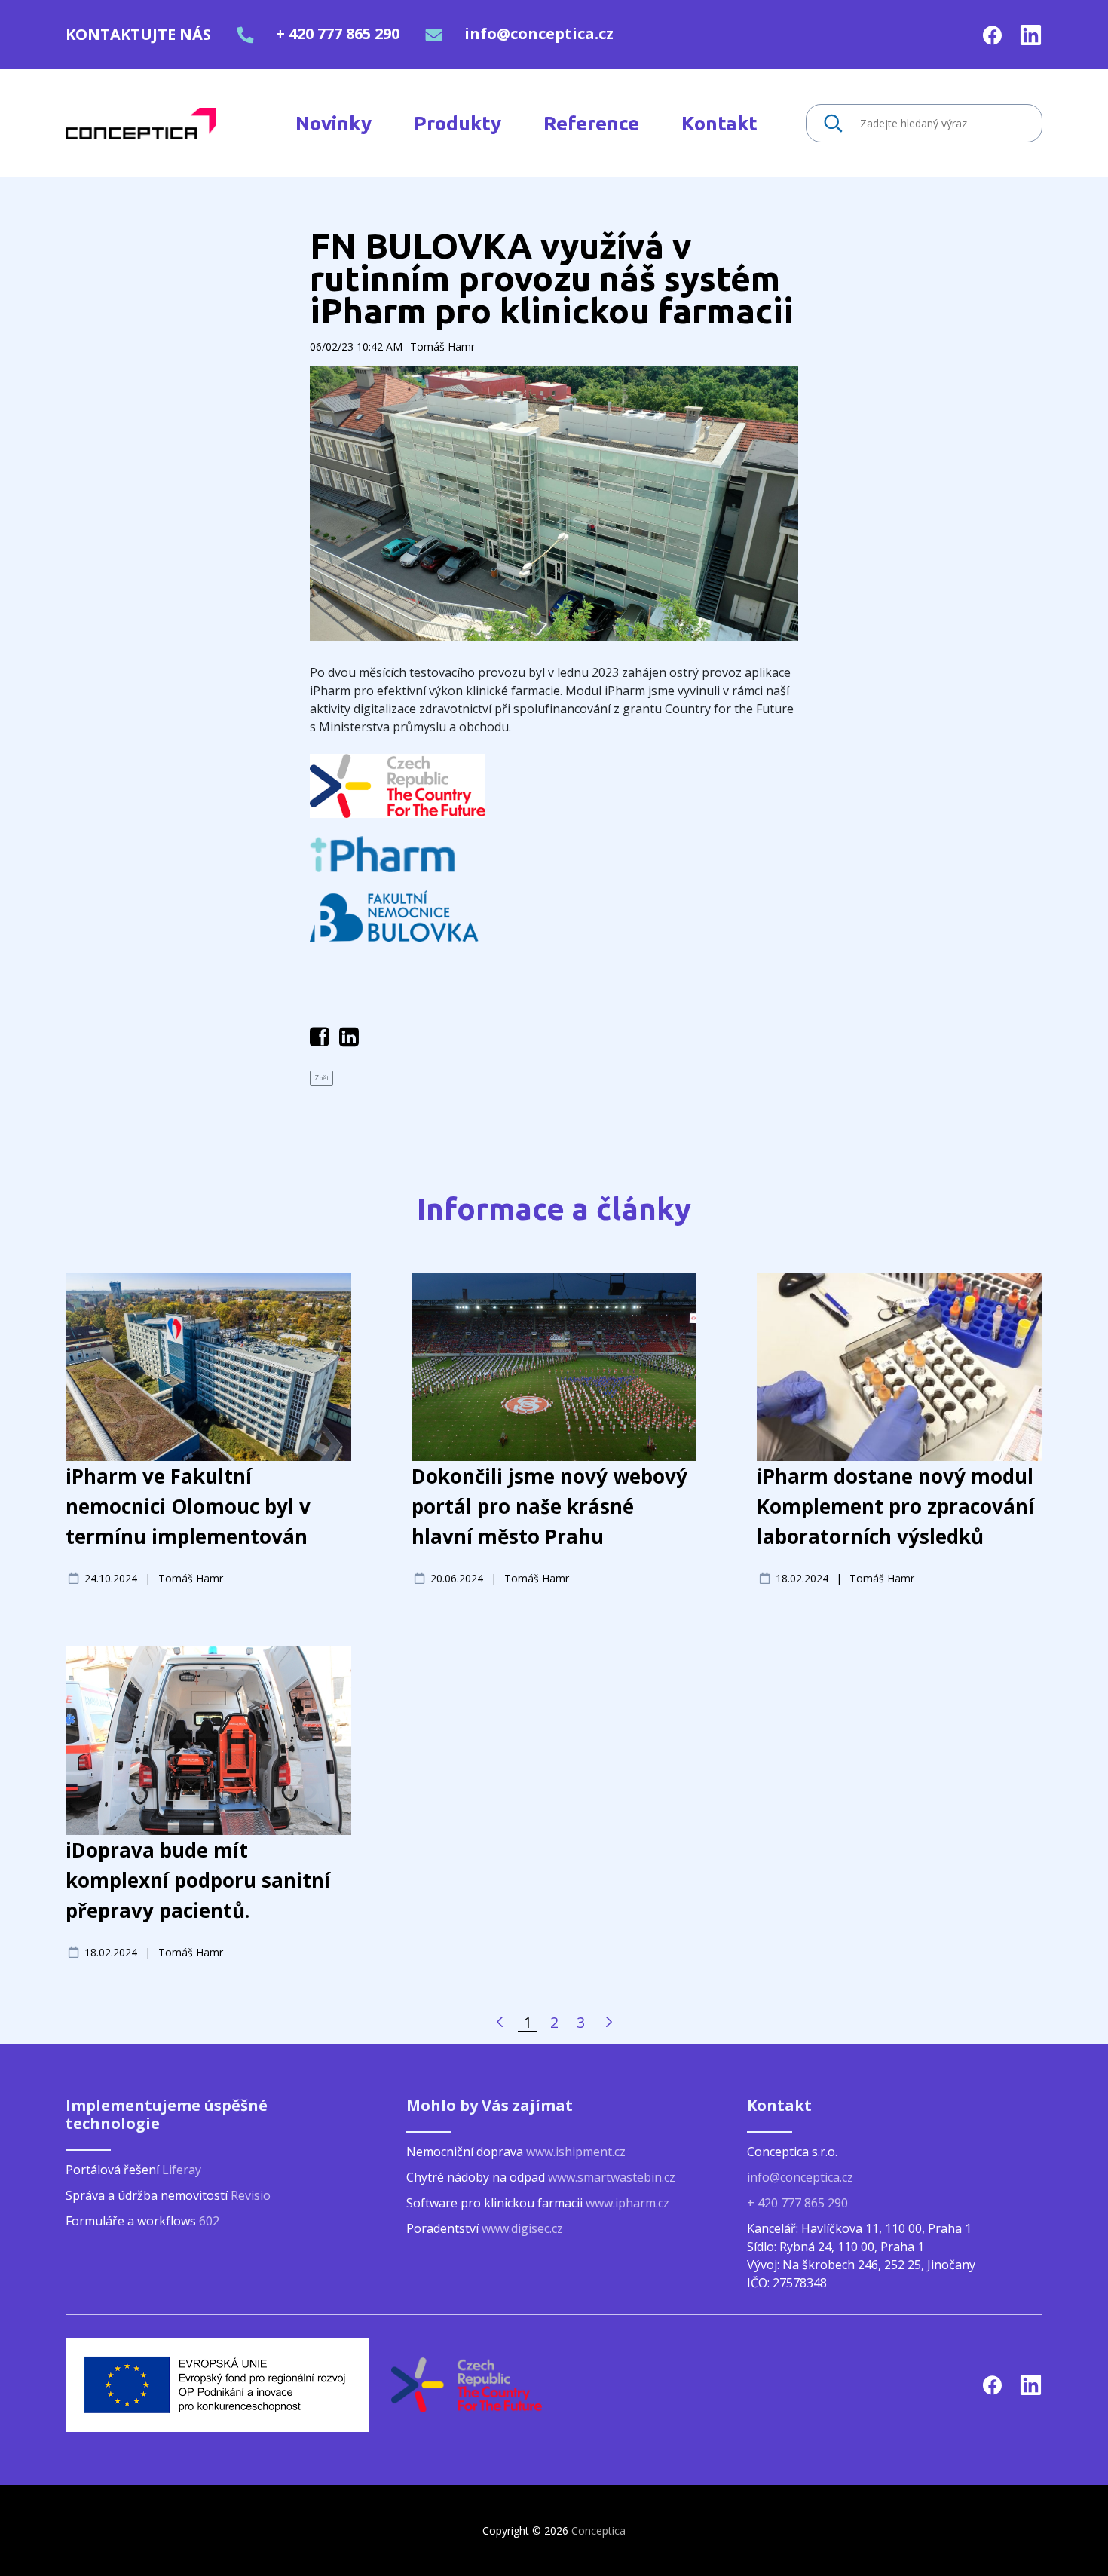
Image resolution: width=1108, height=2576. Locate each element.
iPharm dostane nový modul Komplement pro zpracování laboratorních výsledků (895, 1506)
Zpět (321, 1078)
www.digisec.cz (522, 2228)
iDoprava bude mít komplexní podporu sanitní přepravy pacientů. (198, 1880)
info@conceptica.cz (539, 34)
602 (209, 2221)
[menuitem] (334, 123)
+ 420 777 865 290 (338, 34)
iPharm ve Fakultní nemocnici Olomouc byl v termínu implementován (188, 1506)
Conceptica (598, 2530)
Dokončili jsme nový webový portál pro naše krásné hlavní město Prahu (549, 1506)
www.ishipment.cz (576, 2152)
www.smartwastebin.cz (612, 2177)
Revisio (251, 2195)
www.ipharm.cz (627, 2203)
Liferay (182, 2170)
